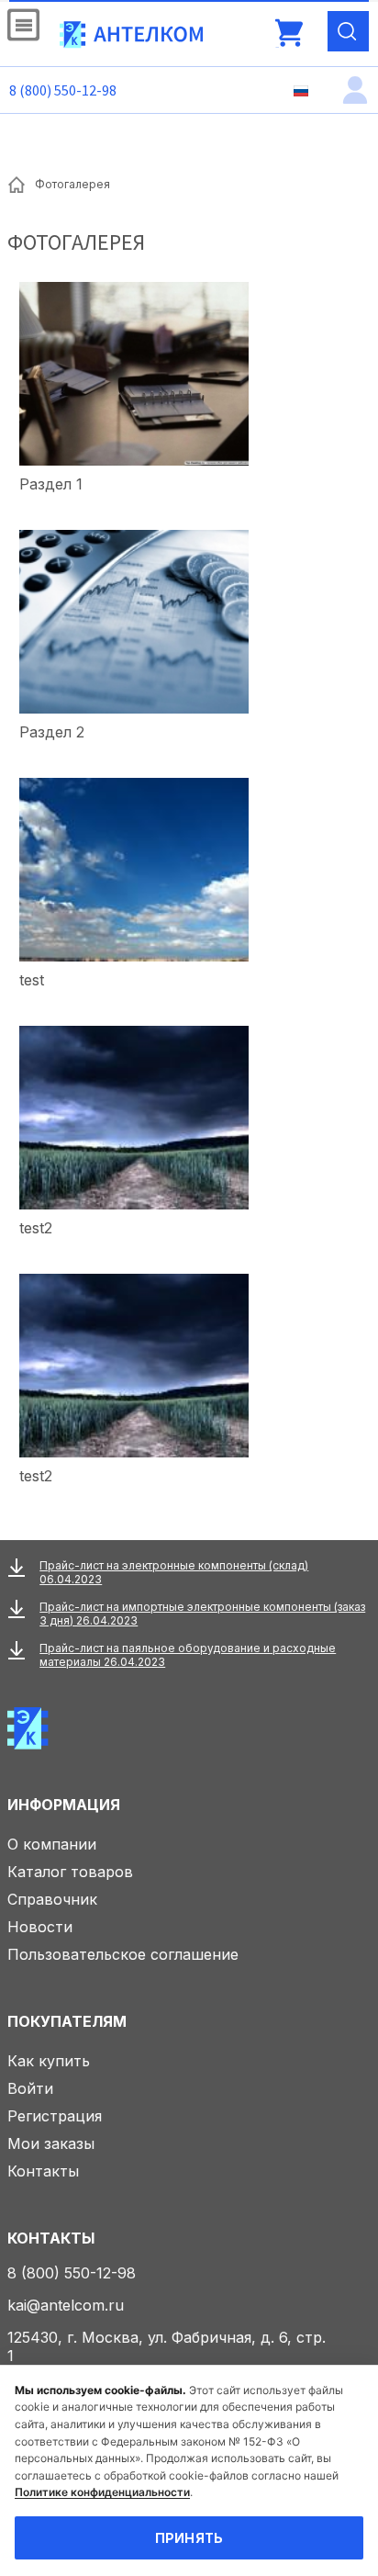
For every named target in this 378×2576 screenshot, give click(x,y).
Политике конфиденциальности (102, 2492)
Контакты (43, 2171)
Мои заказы (51, 2143)
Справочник (52, 1899)
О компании (52, 1844)
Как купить (49, 2061)
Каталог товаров (70, 1872)
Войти (30, 2088)
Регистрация (55, 2116)
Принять (189, 2538)
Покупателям (67, 2021)
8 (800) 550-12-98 (63, 90)
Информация (64, 1805)
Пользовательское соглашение (123, 1954)
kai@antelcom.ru (66, 2305)
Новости (40, 1927)
